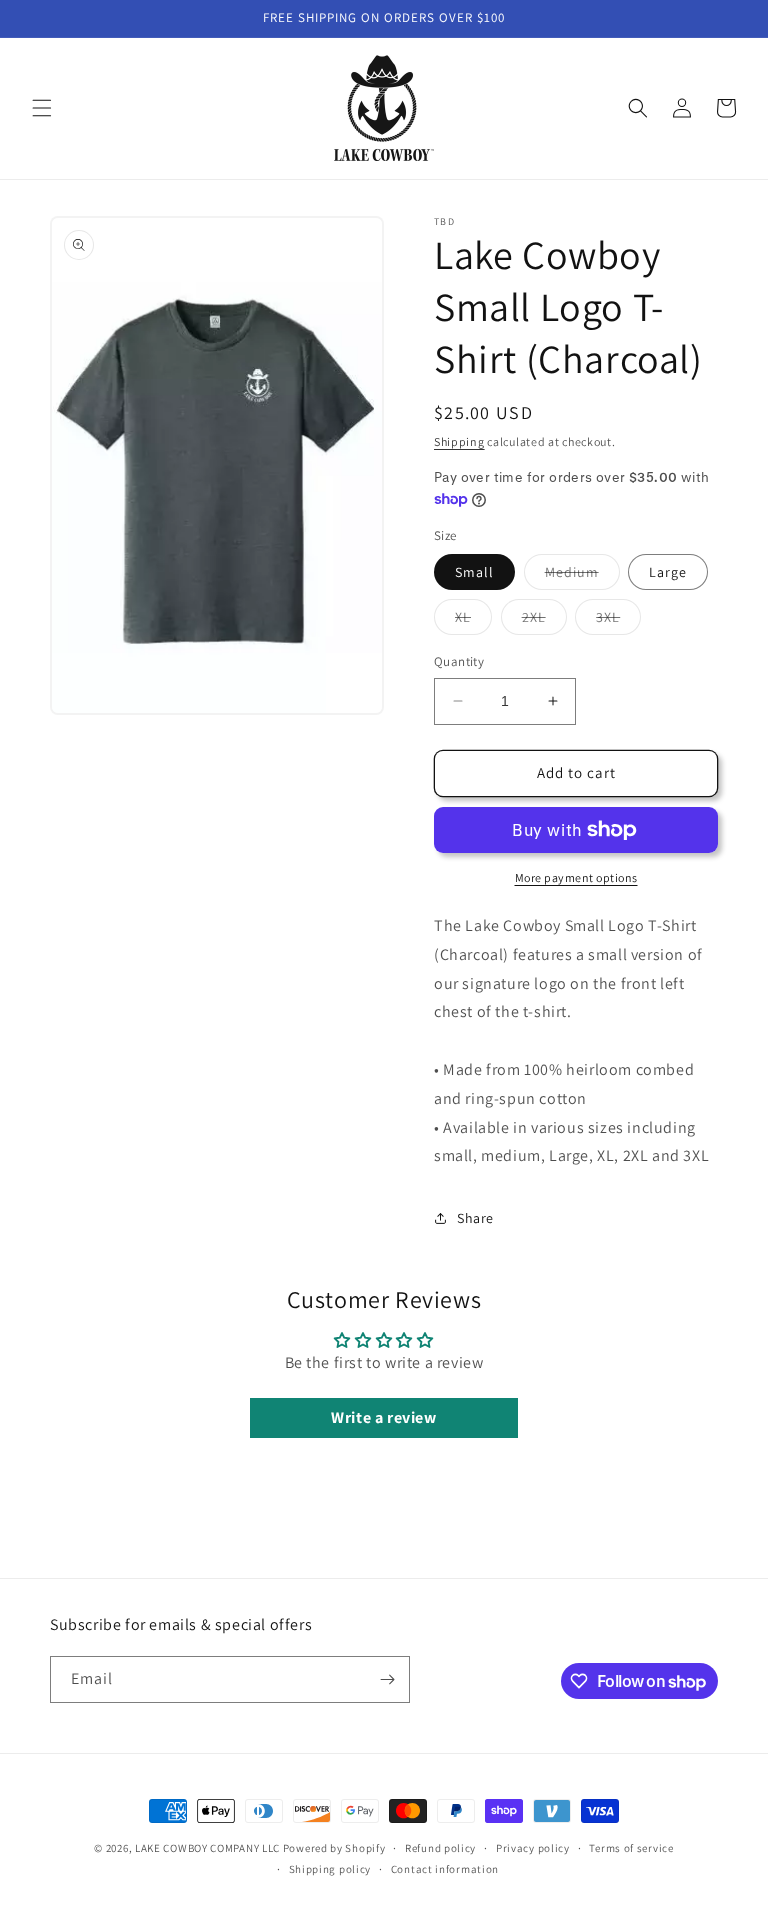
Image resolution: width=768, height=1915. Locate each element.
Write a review (383, 1417)
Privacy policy (533, 1848)
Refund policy (440, 1848)
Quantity (459, 661)
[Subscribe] (387, 1679)
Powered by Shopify (334, 1848)
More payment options (576, 877)
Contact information (445, 1869)
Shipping (459, 441)
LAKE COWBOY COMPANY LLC (207, 1848)
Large (668, 572)
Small (474, 572)
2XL (544, 621)
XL (473, 621)
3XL (618, 621)
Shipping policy (330, 1869)
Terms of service (631, 1848)
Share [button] (475, 1218)
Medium (582, 576)
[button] (42, 108)
